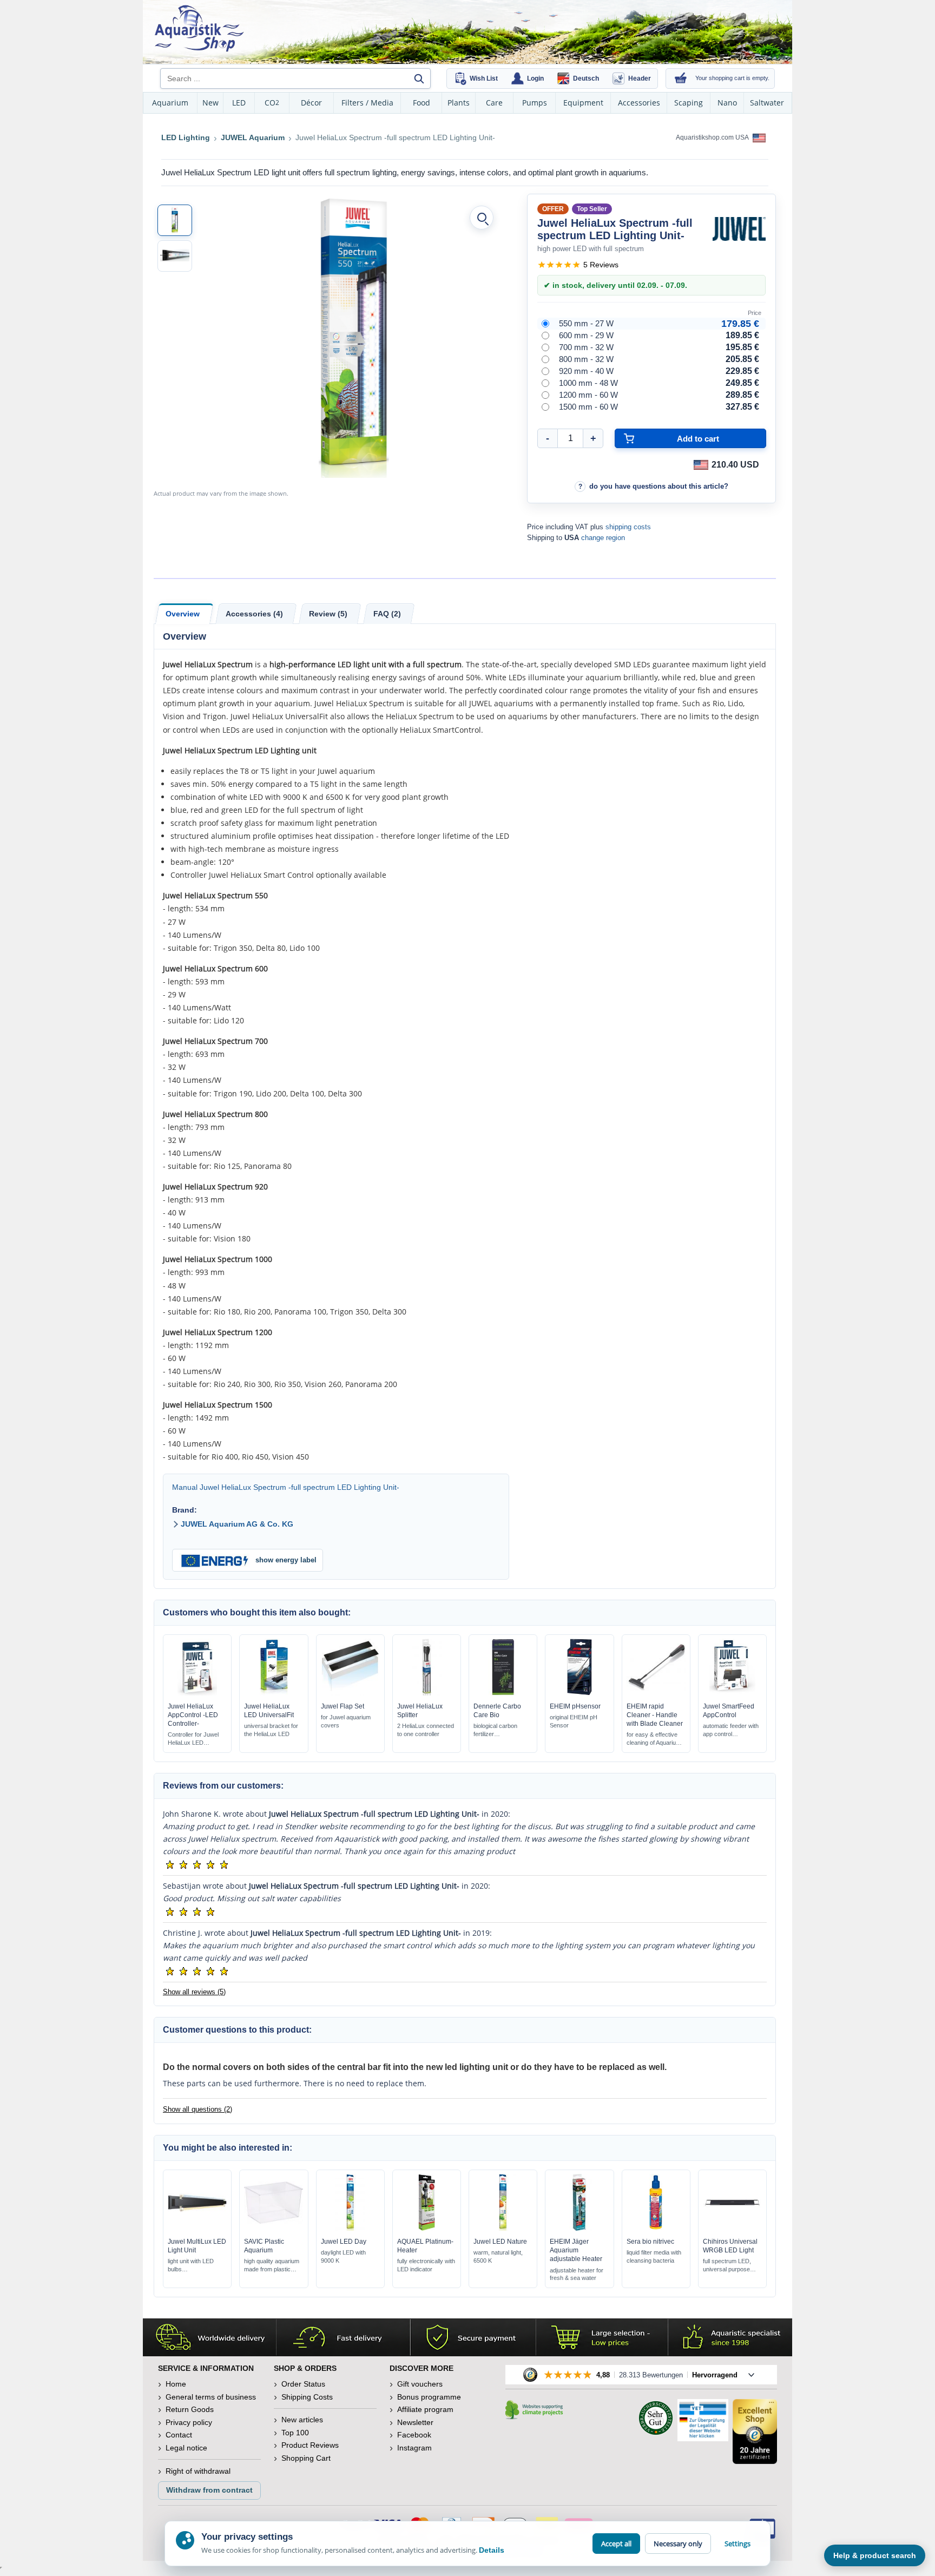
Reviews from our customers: (223, 1786)
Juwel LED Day (344, 2242)
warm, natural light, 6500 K (498, 2256)
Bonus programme (429, 2397)
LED (239, 103)
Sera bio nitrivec (650, 2242)
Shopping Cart (306, 2458)
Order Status (303, 2384)
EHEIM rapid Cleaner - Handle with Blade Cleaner (655, 1715)
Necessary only (678, 2544)
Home (176, 2384)
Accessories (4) (254, 614)
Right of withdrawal (198, 2471)
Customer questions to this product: (237, 2030)
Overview (183, 614)
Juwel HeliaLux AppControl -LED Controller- (193, 1715)
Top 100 (295, 2433)
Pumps (535, 103)
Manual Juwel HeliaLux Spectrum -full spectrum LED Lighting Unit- (286, 1487)
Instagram (414, 2448)
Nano (727, 103)
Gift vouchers (420, 2384)
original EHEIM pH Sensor (574, 1721)
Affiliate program (425, 2409)
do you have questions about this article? (659, 486)
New (210, 103)
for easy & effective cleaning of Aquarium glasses (654, 1739)
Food (422, 103)
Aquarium (170, 103)
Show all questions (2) (197, 2109)
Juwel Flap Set (343, 1706)
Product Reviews (310, 2445)
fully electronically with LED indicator (426, 2265)
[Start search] (419, 78)
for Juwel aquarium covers (346, 1721)
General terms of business (211, 2397)
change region (603, 538)
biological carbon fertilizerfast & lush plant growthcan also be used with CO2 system (502, 1730)
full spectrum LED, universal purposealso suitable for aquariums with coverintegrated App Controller (731, 2266)
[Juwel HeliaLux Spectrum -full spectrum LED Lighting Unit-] (175, 220)
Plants (459, 103)
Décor (311, 103)
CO (272, 103)
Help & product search (875, 2555)
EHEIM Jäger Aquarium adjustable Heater (576, 2250)
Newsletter (415, 2422)
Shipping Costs (307, 2397)
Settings (738, 2544)
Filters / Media (367, 103)
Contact (179, 2435)
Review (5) (328, 614)
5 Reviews (601, 265)
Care (494, 103)
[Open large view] (482, 218)
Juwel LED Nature (500, 2242)
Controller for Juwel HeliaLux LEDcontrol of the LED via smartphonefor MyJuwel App (196, 1739)
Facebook (414, 2435)
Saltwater (767, 103)
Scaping (689, 103)
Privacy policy (189, 2422)
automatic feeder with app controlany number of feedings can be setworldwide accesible (731, 1730)
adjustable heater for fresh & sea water (577, 2274)
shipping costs (628, 527)
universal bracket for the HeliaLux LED (271, 1730)
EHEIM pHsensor (575, 1706)
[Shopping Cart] (681, 78)
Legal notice (186, 2448)
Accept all (616, 2544)
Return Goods (190, 2409)
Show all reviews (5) (194, 1992)
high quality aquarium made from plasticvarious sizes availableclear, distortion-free (272, 2266)
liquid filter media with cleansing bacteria (654, 2256)
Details (492, 2550)
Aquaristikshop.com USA (713, 137)
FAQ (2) (387, 614)
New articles (302, 2420)
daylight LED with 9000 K (343, 2256)
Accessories (639, 103)
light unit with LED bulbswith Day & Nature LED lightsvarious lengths (192, 2266)
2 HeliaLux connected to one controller (426, 1730)
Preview (197, 1693)
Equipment (583, 103)
